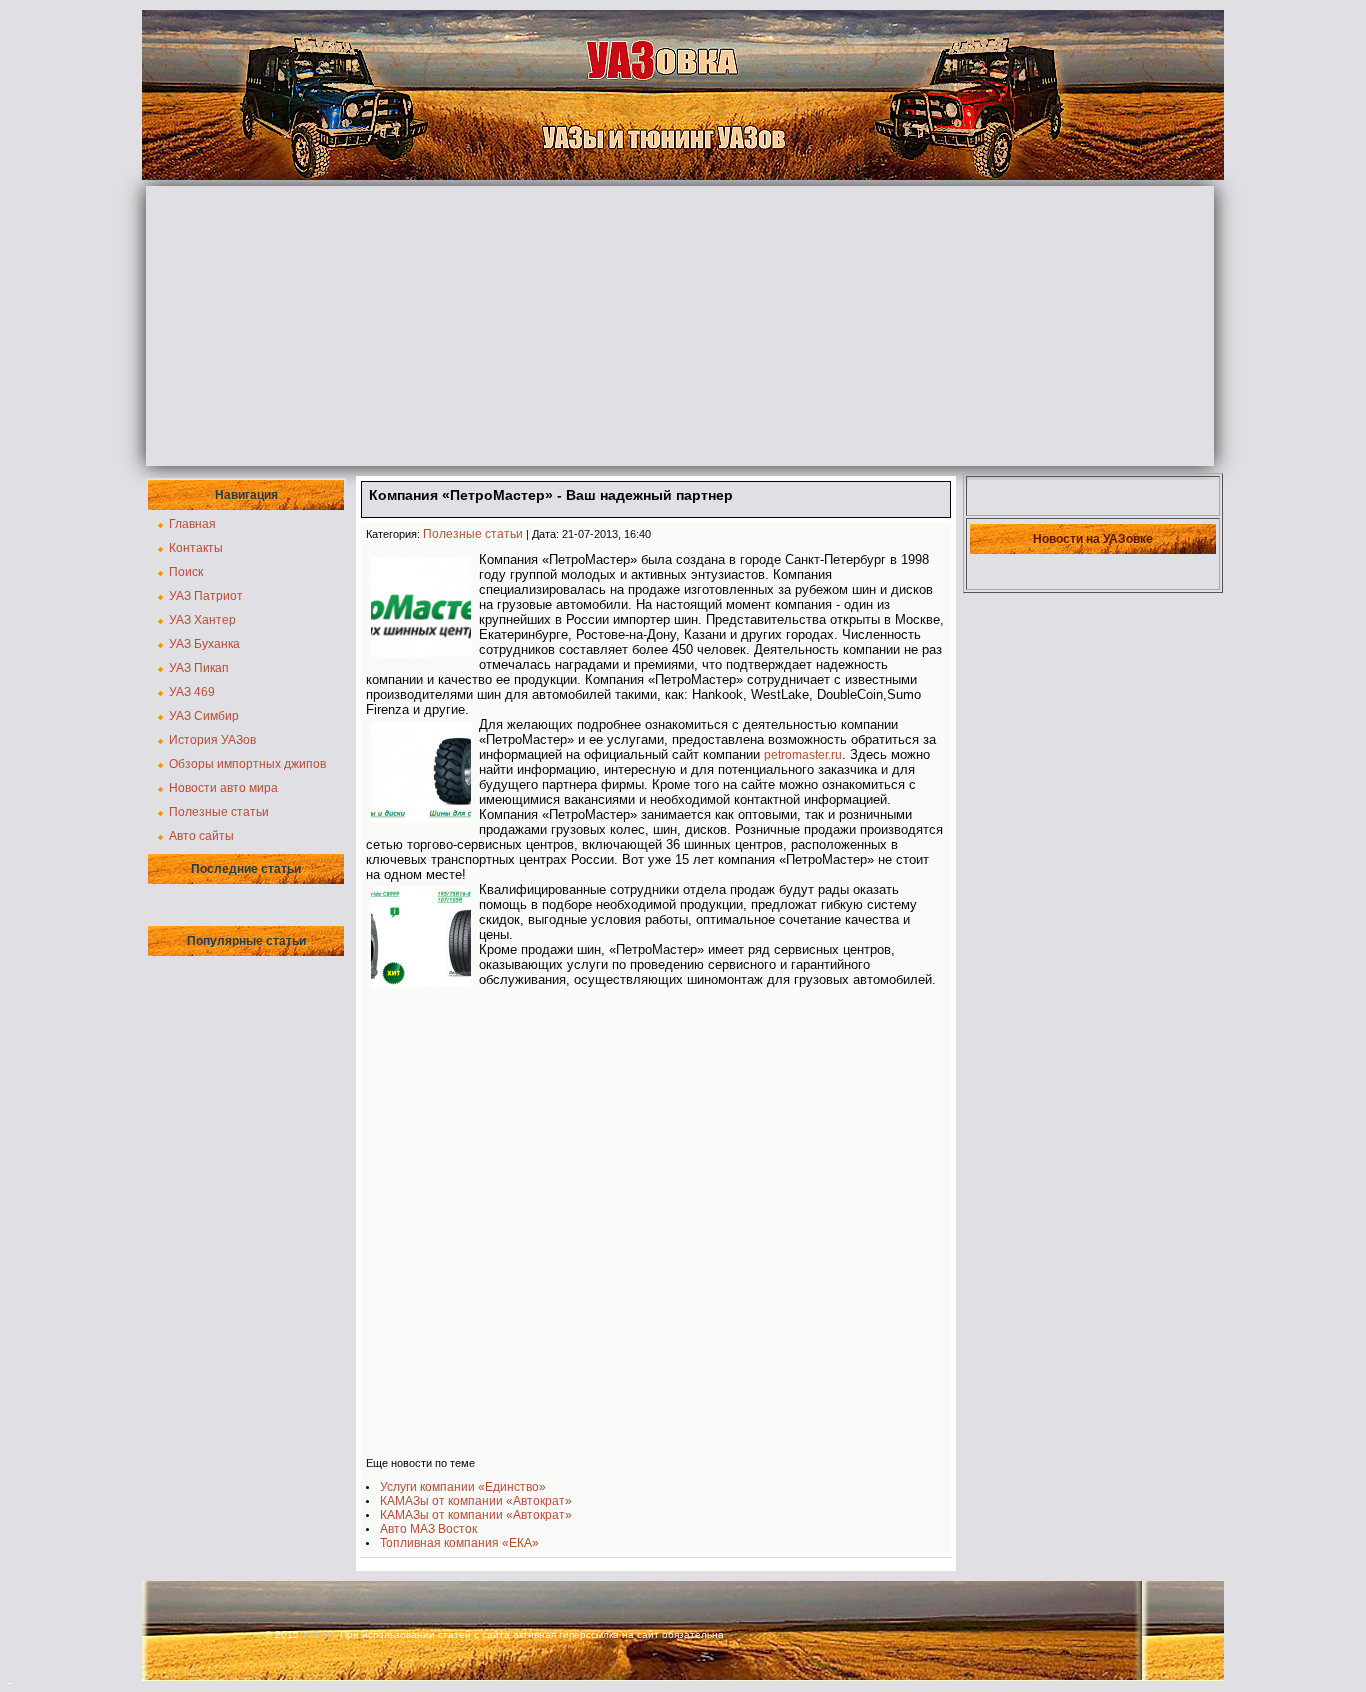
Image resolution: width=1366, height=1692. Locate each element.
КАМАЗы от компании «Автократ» (476, 1501)
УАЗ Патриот (206, 596)
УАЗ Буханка (204, 644)
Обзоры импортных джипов (247, 764)
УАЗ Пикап (199, 668)
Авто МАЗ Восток (428, 1529)
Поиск (186, 572)
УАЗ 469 (192, 692)
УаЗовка (319, 1635)
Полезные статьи (219, 812)
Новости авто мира (223, 788)
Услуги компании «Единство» (463, 1487)
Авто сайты (201, 836)
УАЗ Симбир (204, 716)
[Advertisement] (680, 326)
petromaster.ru (803, 755)
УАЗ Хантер (202, 620)
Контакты (196, 548)
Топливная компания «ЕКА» (459, 1543)
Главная (192, 524)
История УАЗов (212, 740)
